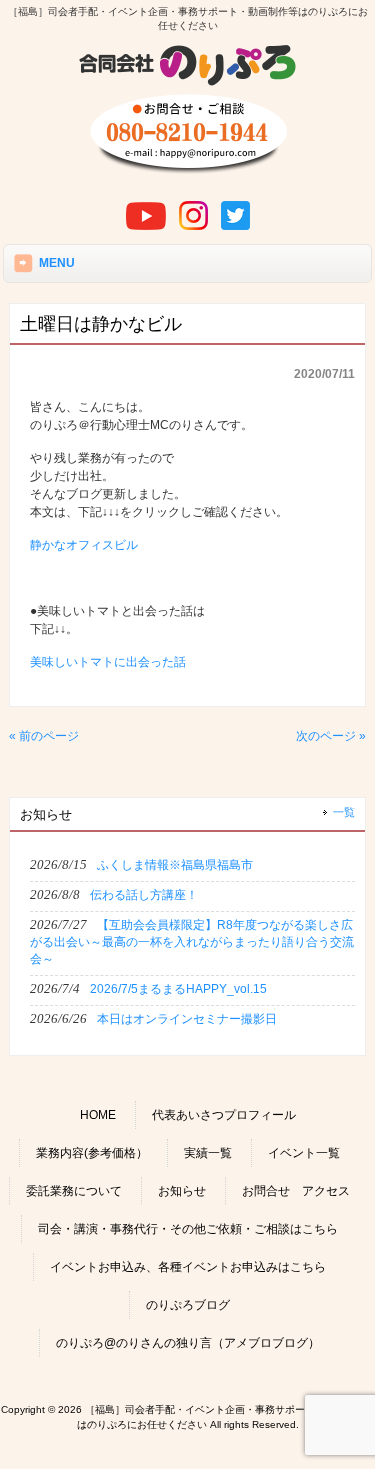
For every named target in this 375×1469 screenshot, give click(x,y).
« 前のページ (44, 736)
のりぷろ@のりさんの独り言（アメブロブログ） (188, 1343)
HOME (98, 1115)
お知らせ (182, 1191)
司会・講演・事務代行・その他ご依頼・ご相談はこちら (188, 1229)
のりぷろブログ (188, 1305)
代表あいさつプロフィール (224, 1115)
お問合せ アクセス (296, 1191)
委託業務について (74, 1191)
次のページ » (331, 736)
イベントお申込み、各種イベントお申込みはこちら (188, 1267)
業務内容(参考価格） (92, 1153)
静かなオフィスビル (84, 545)
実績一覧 (208, 1153)
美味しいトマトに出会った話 (108, 662)
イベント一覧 (304, 1153)
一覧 (344, 812)
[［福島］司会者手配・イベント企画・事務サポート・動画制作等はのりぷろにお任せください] (188, 82)
